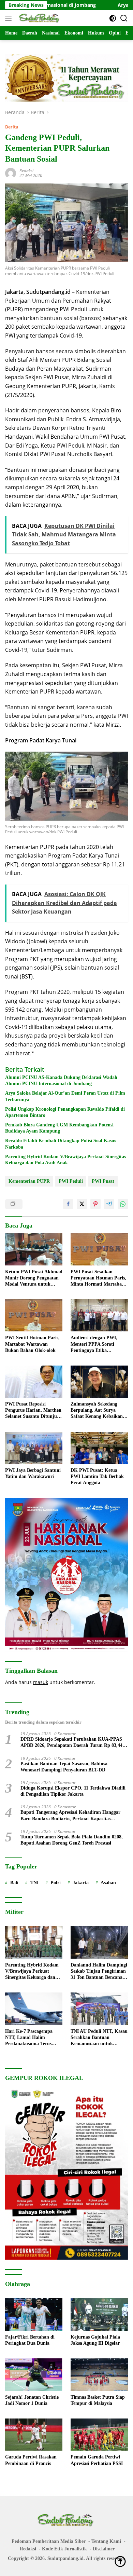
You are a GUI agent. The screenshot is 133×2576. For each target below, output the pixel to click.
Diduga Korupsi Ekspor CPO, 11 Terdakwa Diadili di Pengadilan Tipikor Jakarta (73, 1791)
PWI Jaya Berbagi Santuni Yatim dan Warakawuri (33, 1473)
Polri (56, 1883)
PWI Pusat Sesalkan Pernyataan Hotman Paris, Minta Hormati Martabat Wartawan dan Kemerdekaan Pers (98, 1278)
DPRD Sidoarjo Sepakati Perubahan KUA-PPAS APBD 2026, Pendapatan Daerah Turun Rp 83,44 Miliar (71, 1743)
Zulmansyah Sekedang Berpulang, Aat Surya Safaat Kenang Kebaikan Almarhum (97, 1411)
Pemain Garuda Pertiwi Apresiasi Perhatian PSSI (97, 2460)
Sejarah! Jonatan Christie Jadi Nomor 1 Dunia (32, 2400)
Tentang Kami (106, 2541)
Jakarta (81, 1883)
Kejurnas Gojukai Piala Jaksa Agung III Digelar (95, 2340)
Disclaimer (104, 2549)
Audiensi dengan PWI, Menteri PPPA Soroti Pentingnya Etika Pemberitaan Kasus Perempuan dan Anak (94, 1344)
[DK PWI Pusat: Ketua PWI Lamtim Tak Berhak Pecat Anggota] (99, 1448)
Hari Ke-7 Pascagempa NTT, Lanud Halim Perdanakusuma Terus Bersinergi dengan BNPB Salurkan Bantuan (31, 2038)
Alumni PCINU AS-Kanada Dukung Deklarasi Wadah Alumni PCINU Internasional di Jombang (61, 1080)
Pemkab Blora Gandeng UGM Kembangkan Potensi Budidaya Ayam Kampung (59, 1128)
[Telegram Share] (109, 1204)
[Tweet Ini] (82, 1204)
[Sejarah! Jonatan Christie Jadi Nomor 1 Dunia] (34, 2375)
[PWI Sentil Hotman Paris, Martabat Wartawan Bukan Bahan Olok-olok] (34, 1315)
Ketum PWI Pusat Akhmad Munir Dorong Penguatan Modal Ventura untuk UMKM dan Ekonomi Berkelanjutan (34, 1278)
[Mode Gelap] (113, 18)
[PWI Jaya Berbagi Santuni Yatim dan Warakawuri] (34, 1448)
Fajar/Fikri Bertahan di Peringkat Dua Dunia (30, 2340)
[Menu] (10, 18)
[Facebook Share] (68, 1204)
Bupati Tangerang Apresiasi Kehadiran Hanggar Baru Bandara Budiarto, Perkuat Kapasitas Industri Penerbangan (70, 1816)
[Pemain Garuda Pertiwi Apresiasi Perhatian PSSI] (99, 2435)
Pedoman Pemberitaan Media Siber (49, 2541)
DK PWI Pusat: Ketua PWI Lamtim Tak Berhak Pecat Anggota (97, 1476)
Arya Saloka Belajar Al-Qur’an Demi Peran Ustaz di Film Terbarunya (65, 1096)
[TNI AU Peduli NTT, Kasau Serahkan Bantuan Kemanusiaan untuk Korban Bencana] (99, 2009)
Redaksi (26, 171)
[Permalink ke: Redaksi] (11, 173)
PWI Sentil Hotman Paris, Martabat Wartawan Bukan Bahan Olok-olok (32, 1344)
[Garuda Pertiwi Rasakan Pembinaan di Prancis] (34, 2435)
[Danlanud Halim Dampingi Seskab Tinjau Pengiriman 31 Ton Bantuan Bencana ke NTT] (99, 1942)
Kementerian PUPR (29, 1181)
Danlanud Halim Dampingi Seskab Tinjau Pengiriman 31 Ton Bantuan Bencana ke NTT (99, 1972)
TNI (34, 1883)
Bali (14, 1883)
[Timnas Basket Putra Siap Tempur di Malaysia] (99, 2375)
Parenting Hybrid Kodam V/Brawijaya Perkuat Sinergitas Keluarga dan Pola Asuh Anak (65, 1160)
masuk (41, 1682)
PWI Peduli (71, 1181)
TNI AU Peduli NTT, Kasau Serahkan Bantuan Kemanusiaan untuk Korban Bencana (99, 2038)
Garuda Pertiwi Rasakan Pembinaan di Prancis (31, 2460)
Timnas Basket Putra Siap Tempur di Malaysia (98, 2400)
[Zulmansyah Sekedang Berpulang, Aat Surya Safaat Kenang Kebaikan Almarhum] (99, 1382)
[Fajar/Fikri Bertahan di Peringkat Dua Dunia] (34, 2314)
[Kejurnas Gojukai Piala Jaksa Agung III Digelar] (99, 2314)
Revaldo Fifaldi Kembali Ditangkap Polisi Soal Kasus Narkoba (61, 1144)
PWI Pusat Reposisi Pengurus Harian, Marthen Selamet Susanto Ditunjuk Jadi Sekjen (33, 1411)
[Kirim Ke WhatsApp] (123, 1204)
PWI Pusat (103, 1181)
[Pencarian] (124, 18)
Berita (12, 127)
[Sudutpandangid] (39, 18)
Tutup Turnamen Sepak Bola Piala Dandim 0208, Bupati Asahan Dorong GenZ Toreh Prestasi (72, 1840)
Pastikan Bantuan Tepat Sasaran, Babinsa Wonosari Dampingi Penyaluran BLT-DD (64, 1767)
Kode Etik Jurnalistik (64, 2549)
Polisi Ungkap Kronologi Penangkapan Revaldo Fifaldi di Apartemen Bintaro (65, 1112)
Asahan (108, 1883)
